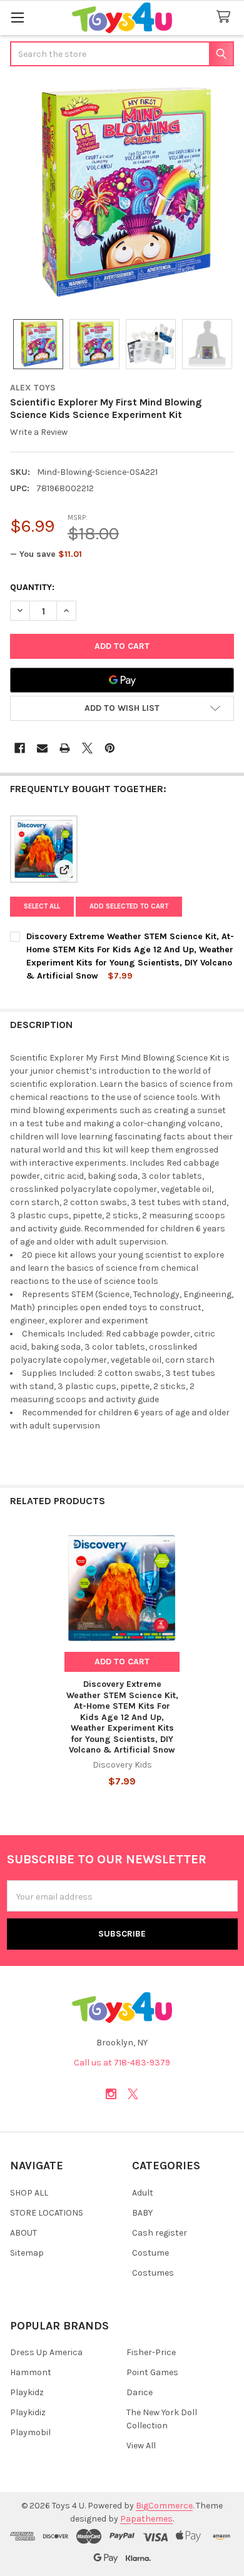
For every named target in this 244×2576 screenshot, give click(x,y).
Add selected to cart (129, 906)
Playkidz (27, 2392)
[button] (122, 708)
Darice (140, 2392)
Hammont (31, 2372)
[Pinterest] (110, 748)
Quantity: (32, 587)
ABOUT (23, 2233)
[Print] (65, 748)
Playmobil (30, 2432)
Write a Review (39, 432)
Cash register (160, 2233)
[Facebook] (20, 748)
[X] (87, 748)
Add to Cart (122, 1662)
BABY (142, 2213)
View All (141, 2446)
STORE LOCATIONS (47, 2213)
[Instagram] (111, 2094)
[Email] (42, 748)
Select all (42, 906)
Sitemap (27, 2253)
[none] (122, 194)
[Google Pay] (122, 680)
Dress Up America (46, 2352)
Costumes (153, 2273)
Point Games (152, 2372)
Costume (150, 2253)
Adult (143, 2193)
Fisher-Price (151, 2352)
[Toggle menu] (17, 17)
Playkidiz (28, 2412)
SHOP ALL (29, 2193)
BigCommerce (164, 2506)
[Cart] (226, 17)
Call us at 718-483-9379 (122, 2063)
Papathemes (146, 2519)
